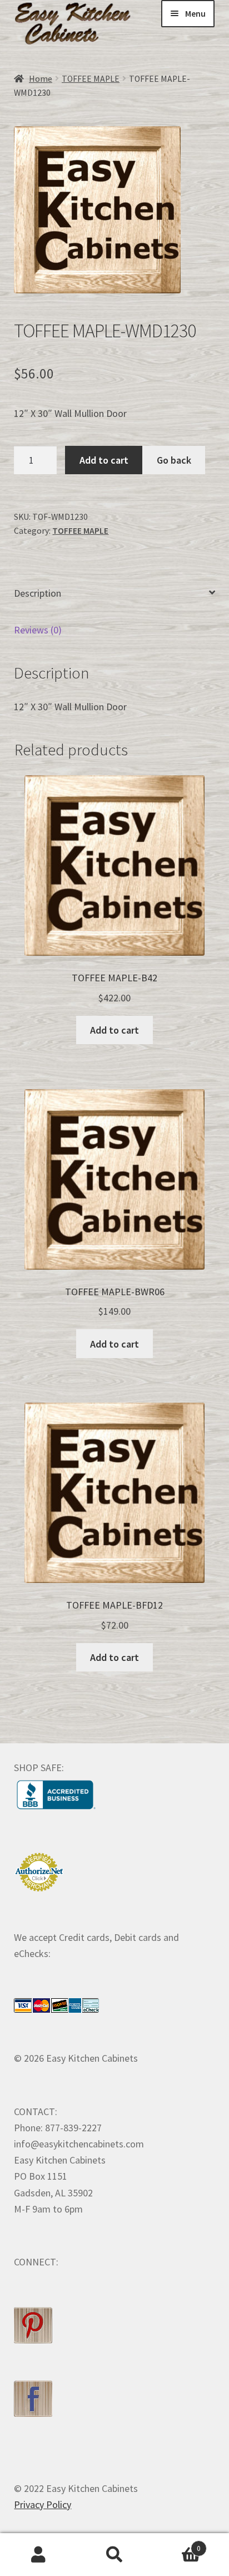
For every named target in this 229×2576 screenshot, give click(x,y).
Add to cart (104, 460)
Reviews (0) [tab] (38, 630)
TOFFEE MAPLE (91, 79)
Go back (174, 460)
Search (114, 2555)
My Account (38, 2555)
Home (41, 79)
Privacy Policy (43, 2504)
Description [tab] (38, 593)
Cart (177, 2544)
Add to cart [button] (114, 1030)
